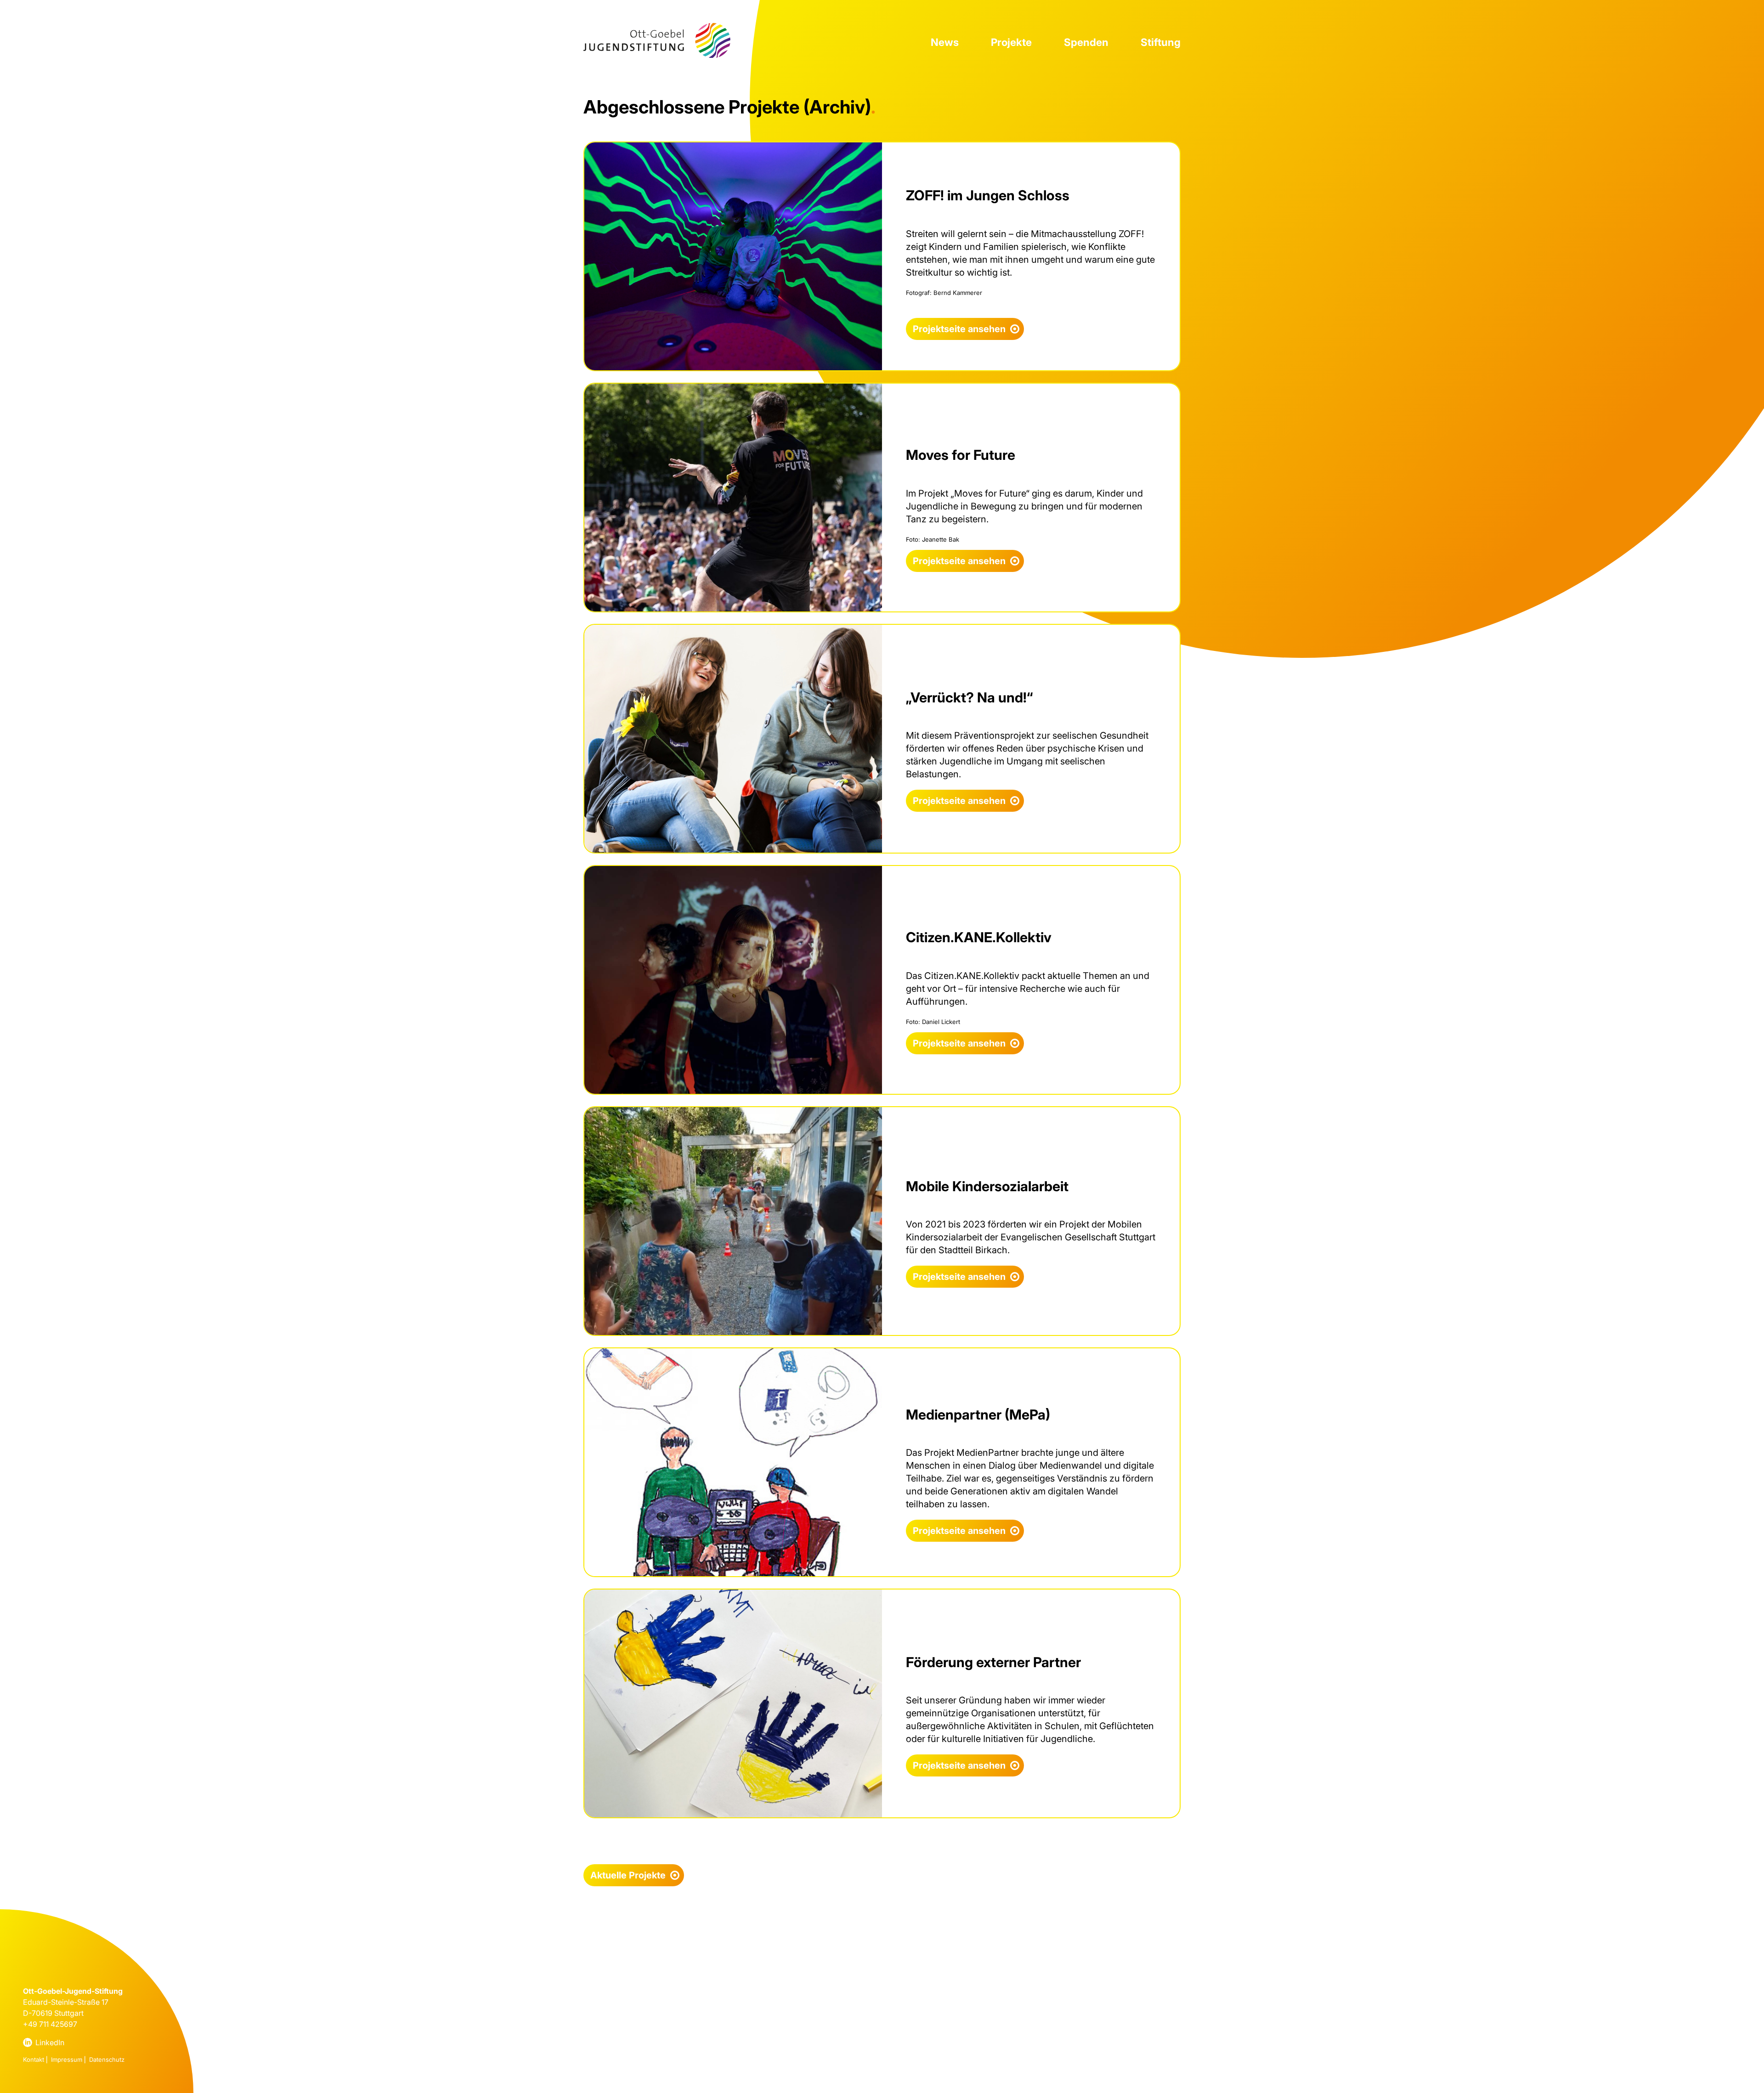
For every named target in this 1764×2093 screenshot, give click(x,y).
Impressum (67, 2059)
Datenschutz (107, 2059)
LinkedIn (50, 2042)
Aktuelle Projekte (628, 1875)
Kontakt (34, 2059)
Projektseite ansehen (959, 329)
